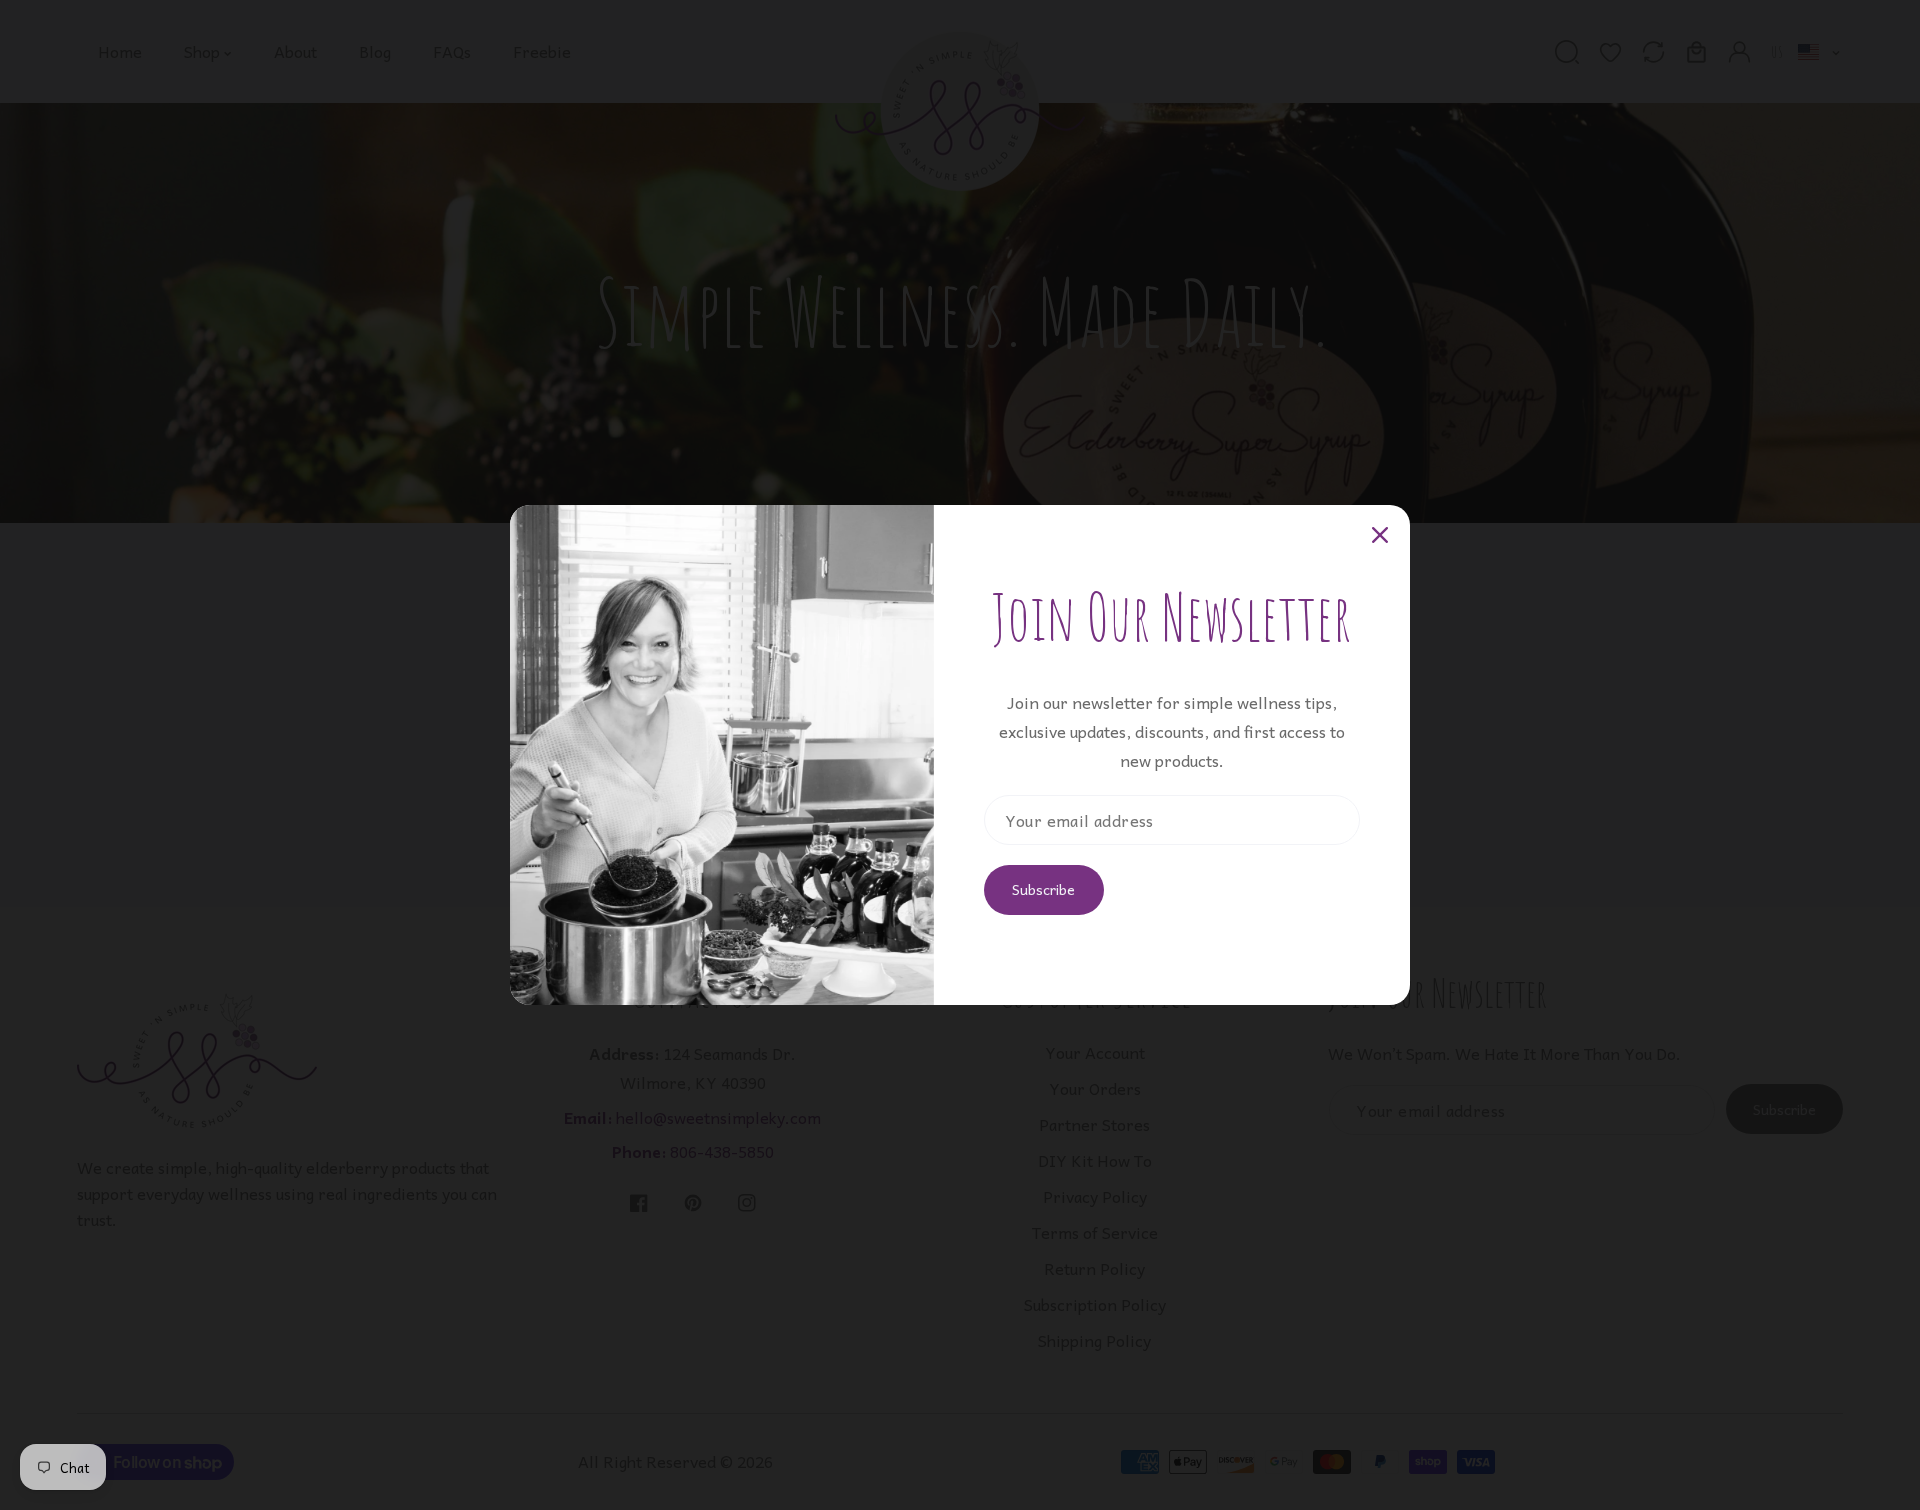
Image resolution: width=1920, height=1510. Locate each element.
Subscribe (1043, 889)
